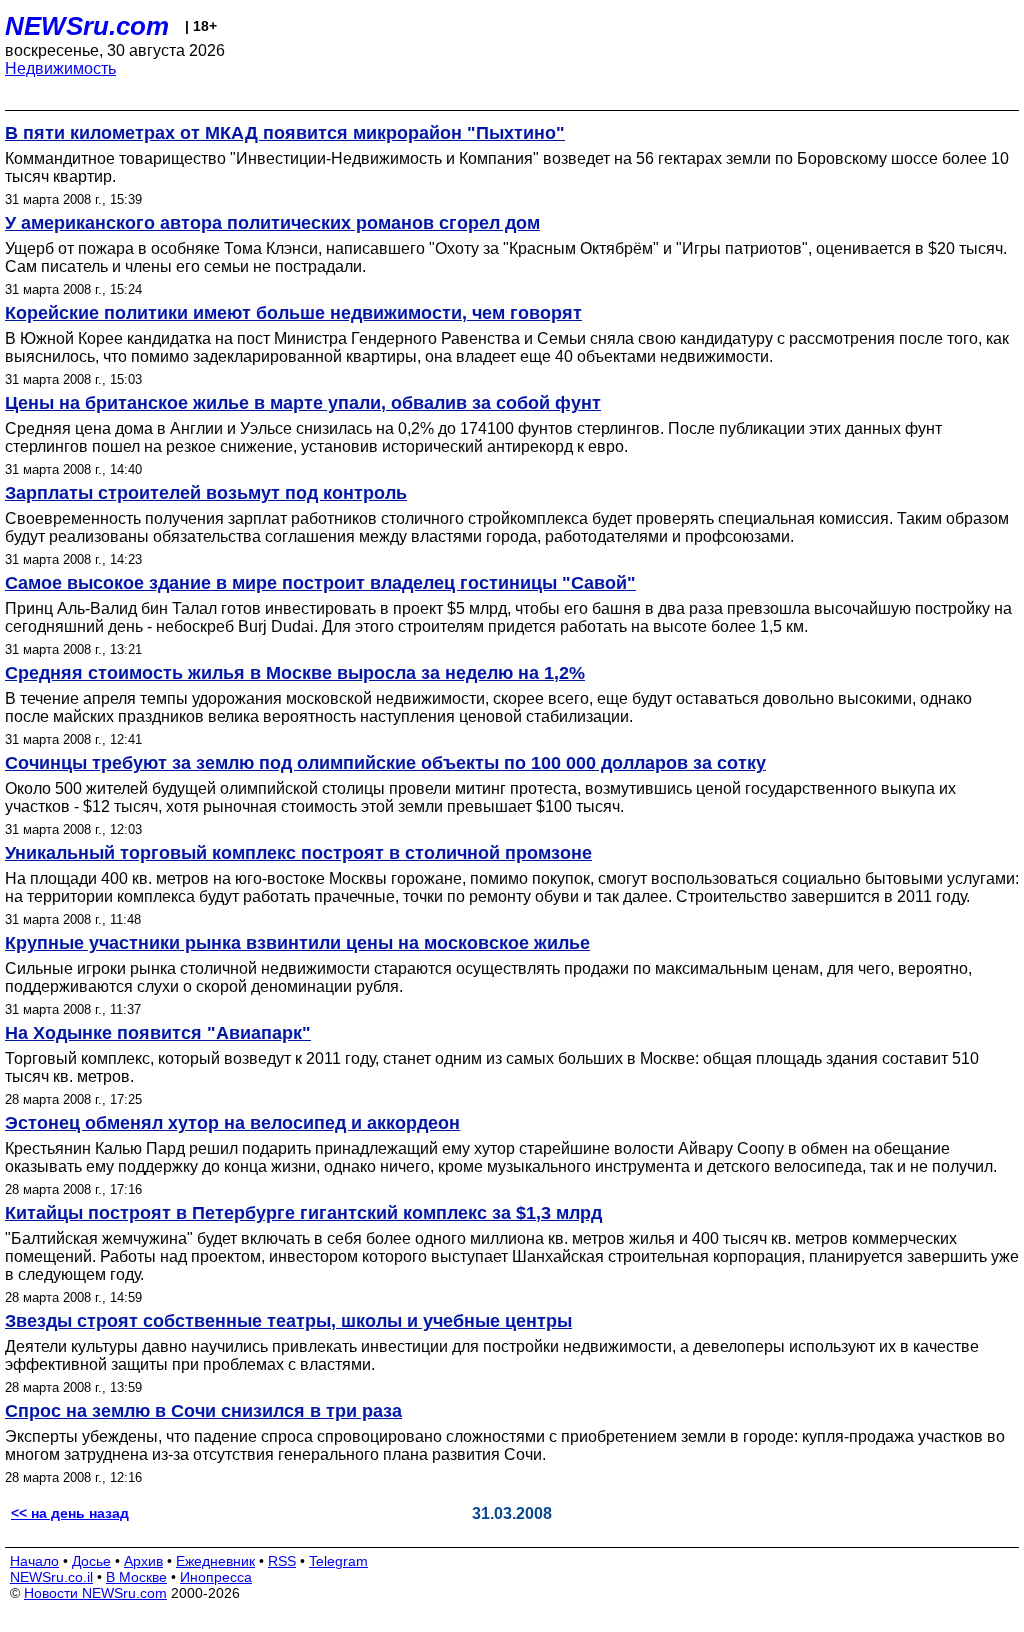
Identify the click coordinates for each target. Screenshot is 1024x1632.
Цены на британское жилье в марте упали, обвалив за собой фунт (303, 403)
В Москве (136, 1577)
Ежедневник (215, 1561)
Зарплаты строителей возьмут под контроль (206, 493)
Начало (34, 1561)
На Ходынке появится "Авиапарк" (158, 1033)
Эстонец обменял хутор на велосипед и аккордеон (232, 1123)
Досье (91, 1561)
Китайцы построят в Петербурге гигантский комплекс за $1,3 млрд (303, 1213)
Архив (143, 1561)
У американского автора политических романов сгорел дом (272, 223)
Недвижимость (60, 68)
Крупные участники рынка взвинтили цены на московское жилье (297, 943)
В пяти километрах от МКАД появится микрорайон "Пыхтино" (285, 133)
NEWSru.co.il (51, 1577)
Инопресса (216, 1577)
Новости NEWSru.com (95, 1593)
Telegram (338, 1561)
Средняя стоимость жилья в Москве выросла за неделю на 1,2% (295, 673)
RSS (282, 1561)
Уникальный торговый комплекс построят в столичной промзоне (298, 853)
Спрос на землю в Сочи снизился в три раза (203, 1411)
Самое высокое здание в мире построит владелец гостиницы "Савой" (320, 583)
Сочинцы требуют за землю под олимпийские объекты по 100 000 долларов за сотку (385, 763)
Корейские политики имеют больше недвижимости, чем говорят (293, 313)
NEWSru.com (87, 26)
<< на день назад (70, 1513)
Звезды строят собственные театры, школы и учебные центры (288, 1321)
